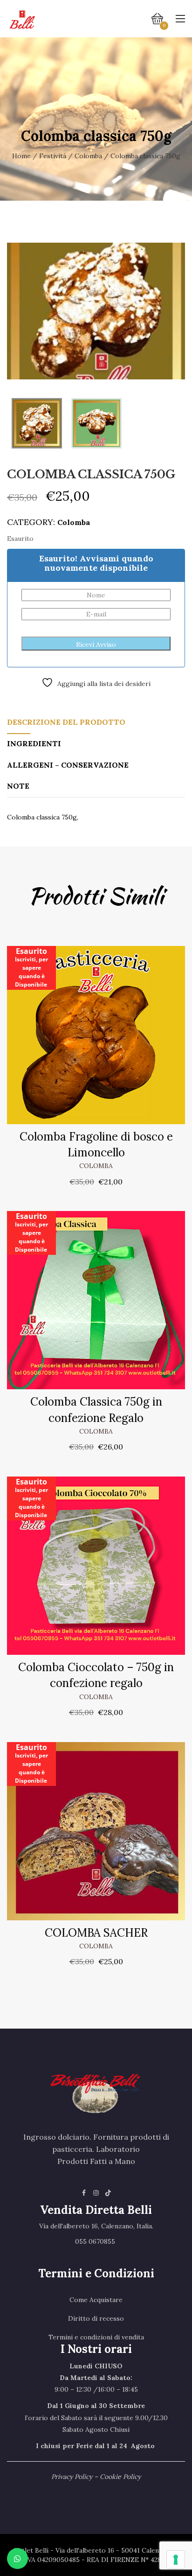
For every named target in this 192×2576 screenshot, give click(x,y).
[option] (96, 311)
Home (21, 156)
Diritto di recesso (96, 2318)
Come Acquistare (96, 2300)
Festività (53, 156)
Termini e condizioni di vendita (96, 2337)
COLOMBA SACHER (96, 1933)
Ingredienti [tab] (34, 743)
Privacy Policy (72, 2477)
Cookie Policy (120, 2477)
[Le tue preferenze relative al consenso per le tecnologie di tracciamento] (176, 2560)
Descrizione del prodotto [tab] (66, 722)
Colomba (88, 156)
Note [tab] (18, 786)
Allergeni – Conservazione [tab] (68, 765)
